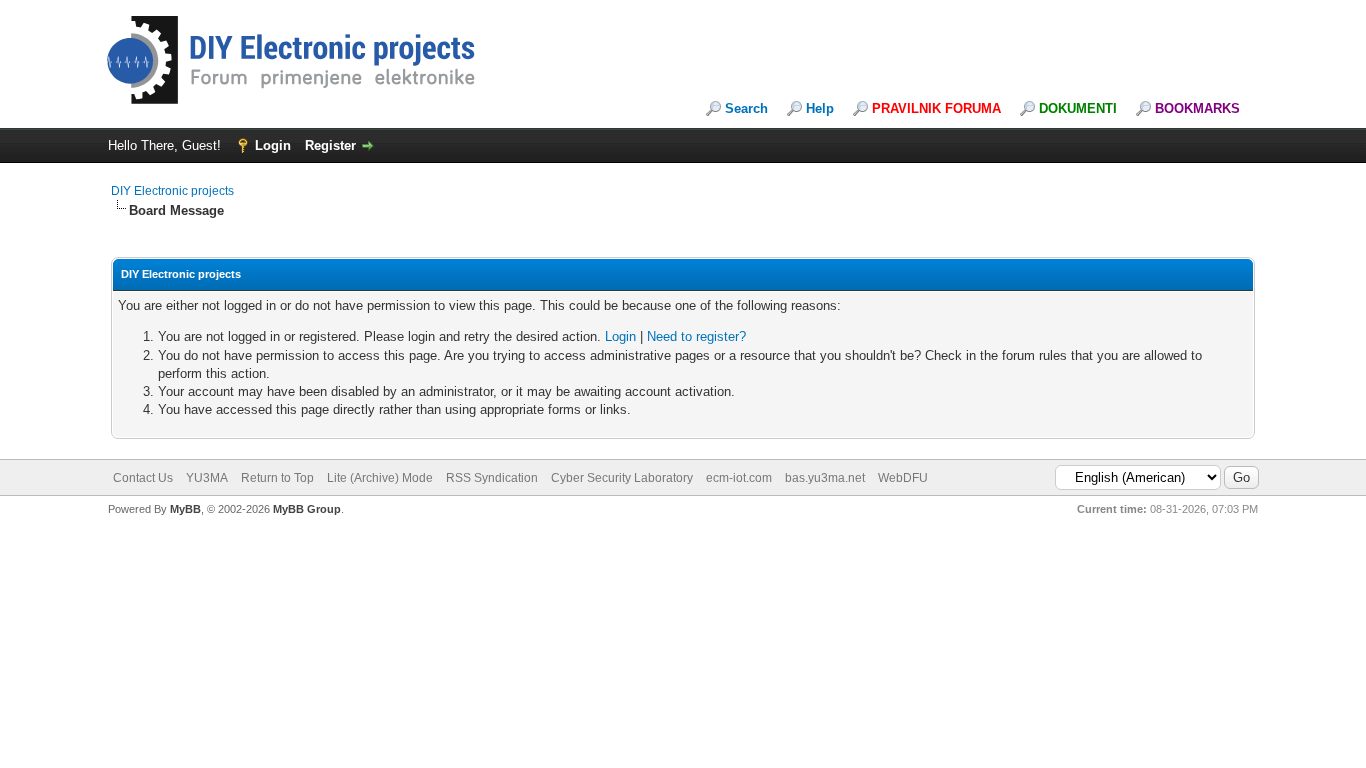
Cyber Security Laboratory (622, 478)
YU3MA (207, 478)
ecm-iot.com (739, 478)
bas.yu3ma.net (825, 478)
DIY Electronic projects (172, 191)
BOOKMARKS (1197, 108)
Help (820, 108)
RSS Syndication (492, 478)
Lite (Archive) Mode (380, 478)
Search (746, 108)
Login (273, 145)
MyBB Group (307, 509)
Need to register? (696, 336)
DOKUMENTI (1078, 108)
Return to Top (277, 478)
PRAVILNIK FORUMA (936, 108)
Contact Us (143, 478)
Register (330, 145)
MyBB (185, 509)
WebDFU (903, 478)
